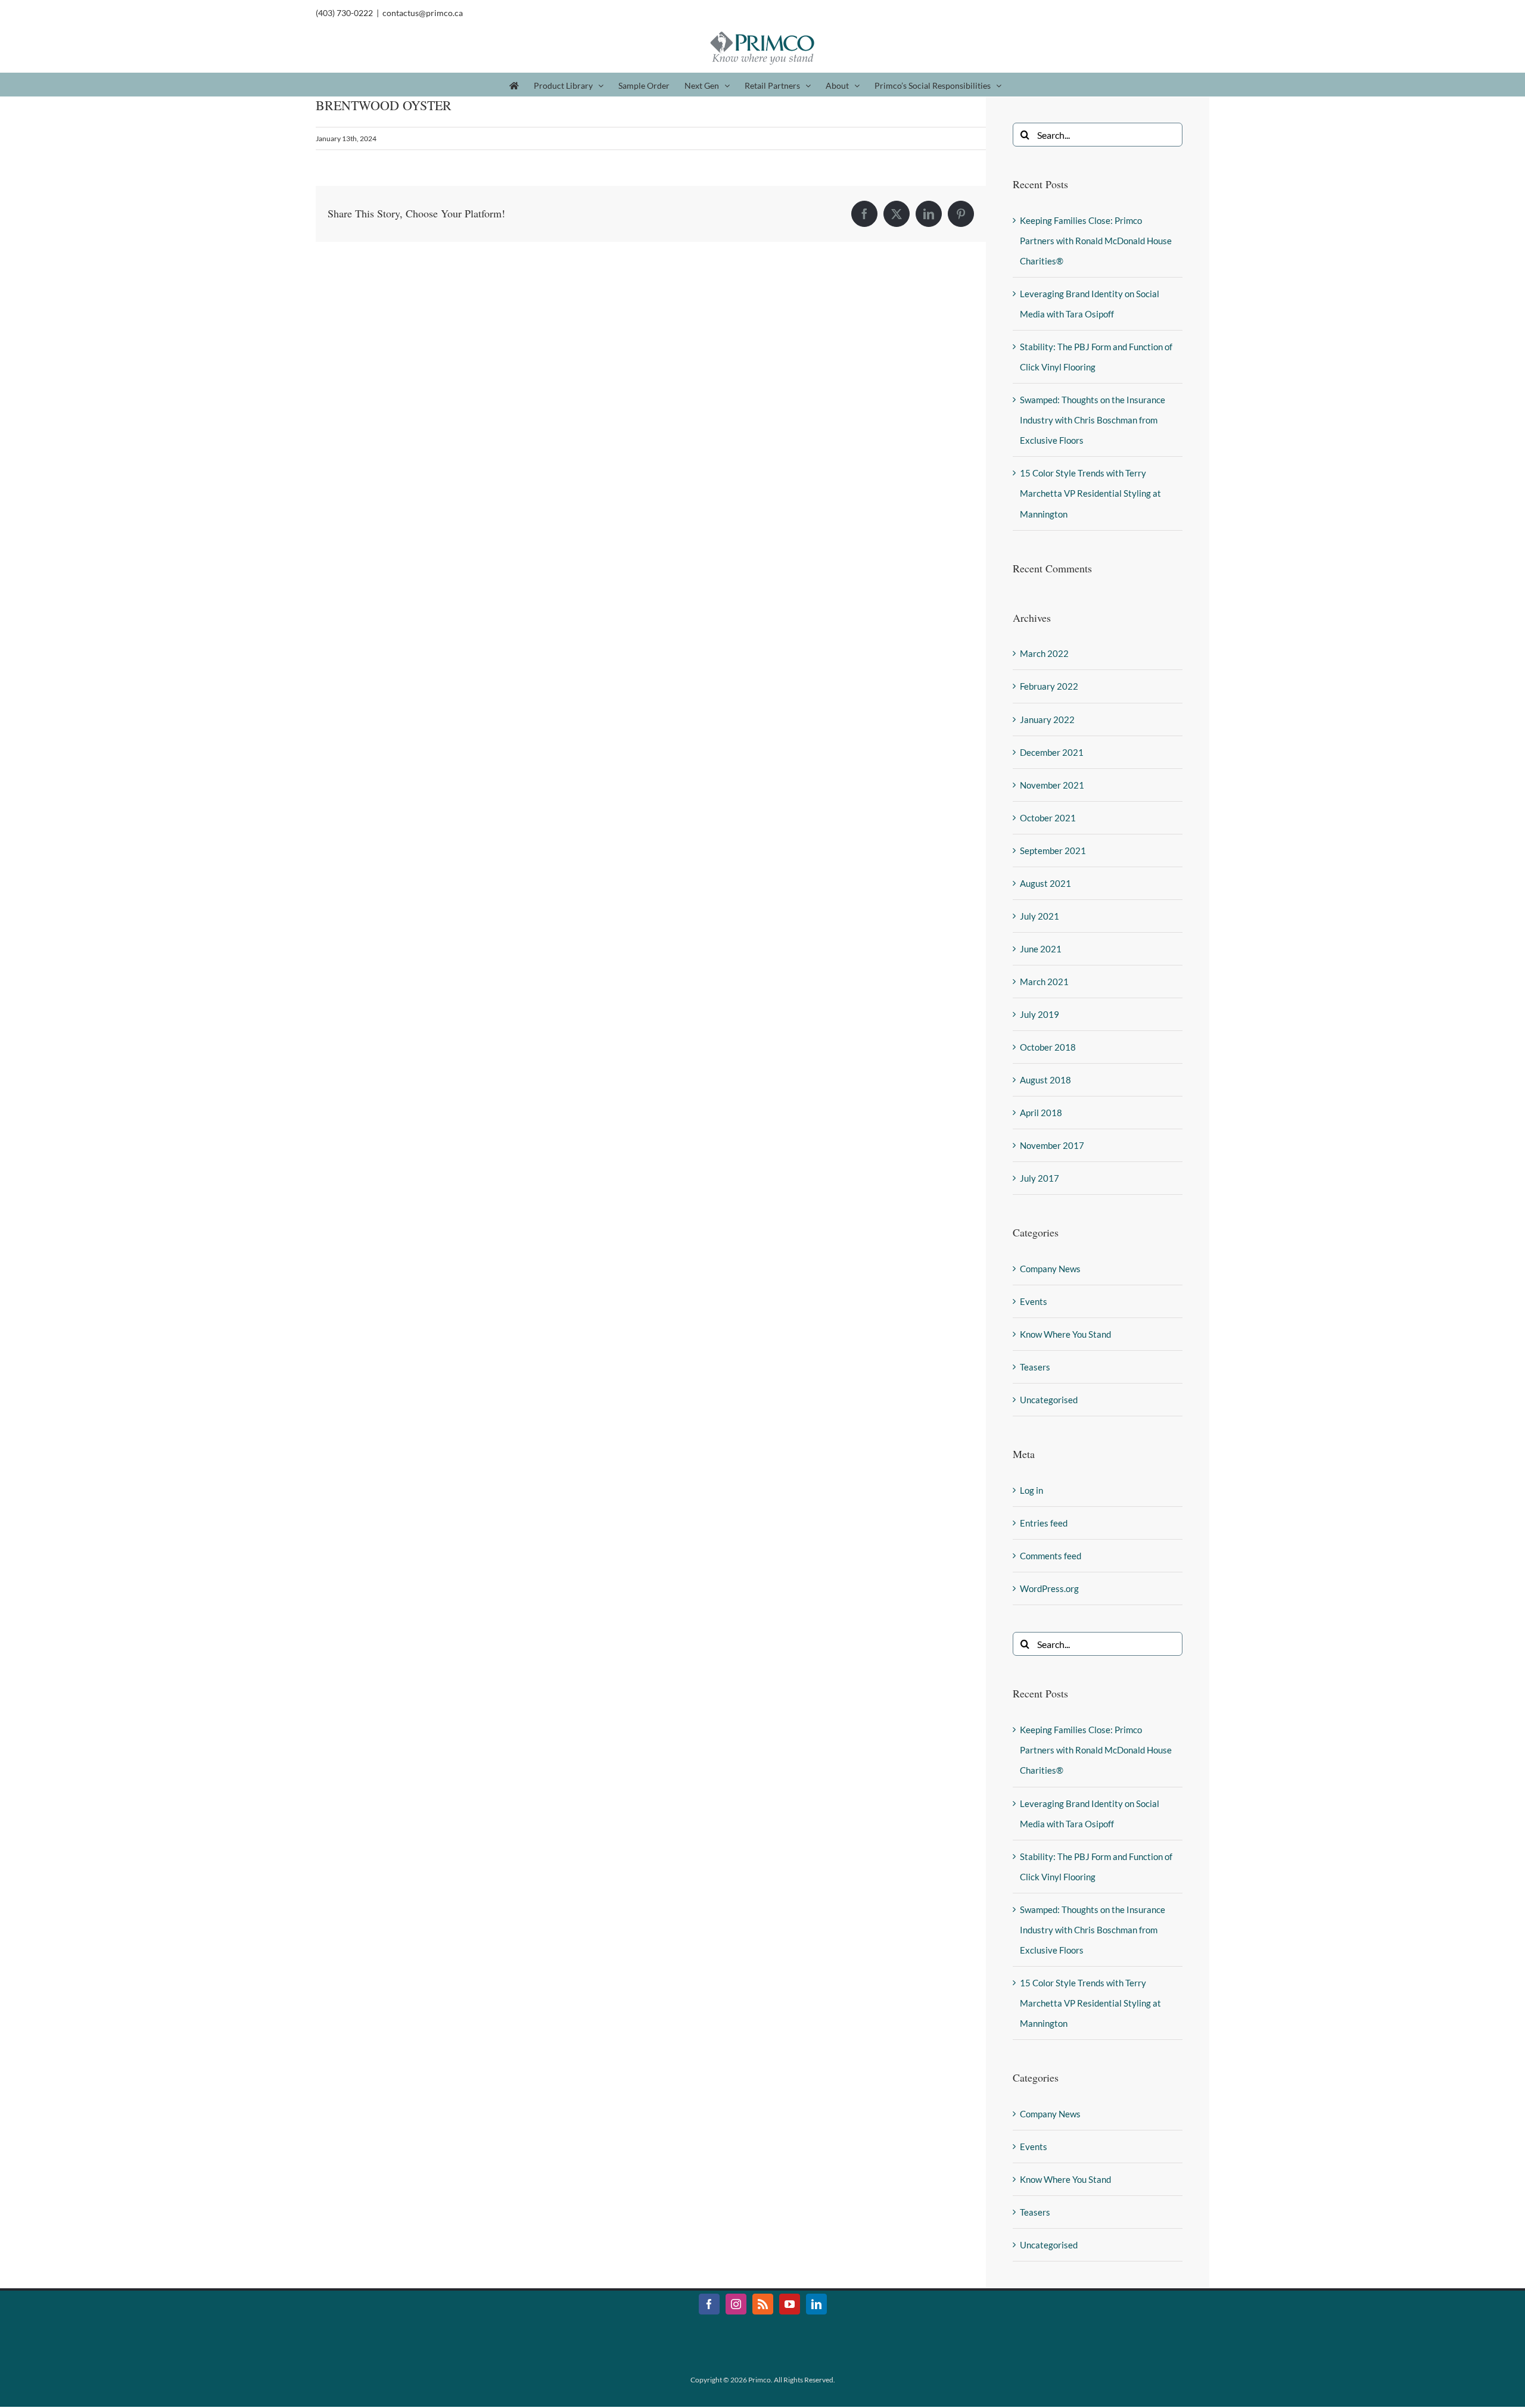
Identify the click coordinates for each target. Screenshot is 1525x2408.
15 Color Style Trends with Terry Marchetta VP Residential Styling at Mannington (1090, 493)
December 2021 (1052, 752)
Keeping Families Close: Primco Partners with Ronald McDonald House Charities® (1096, 241)
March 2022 (1044, 653)
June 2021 (1041, 949)
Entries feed (1044, 1523)
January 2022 (1047, 719)
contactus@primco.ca (423, 13)
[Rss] (763, 2304)
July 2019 (1040, 1014)
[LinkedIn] (929, 214)
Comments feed (1051, 1556)
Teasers (1035, 1367)
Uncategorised (1049, 1400)
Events (1034, 1301)
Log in (1031, 1490)
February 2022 (1049, 686)
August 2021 (1045, 883)
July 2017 (1040, 1178)
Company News (1050, 1269)
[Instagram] (736, 2304)
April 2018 (1041, 1113)
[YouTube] (790, 2304)
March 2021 (1044, 982)
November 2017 (1052, 1145)
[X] (897, 214)
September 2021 (1053, 851)
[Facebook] (864, 214)
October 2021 (1048, 818)
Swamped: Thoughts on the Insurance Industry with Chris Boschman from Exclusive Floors (1093, 420)
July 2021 (1040, 916)
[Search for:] (1098, 133)
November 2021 (1052, 785)
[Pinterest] (961, 214)
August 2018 (1045, 1080)
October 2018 (1048, 1047)
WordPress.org (1049, 1588)
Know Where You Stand (1065, 1334)
